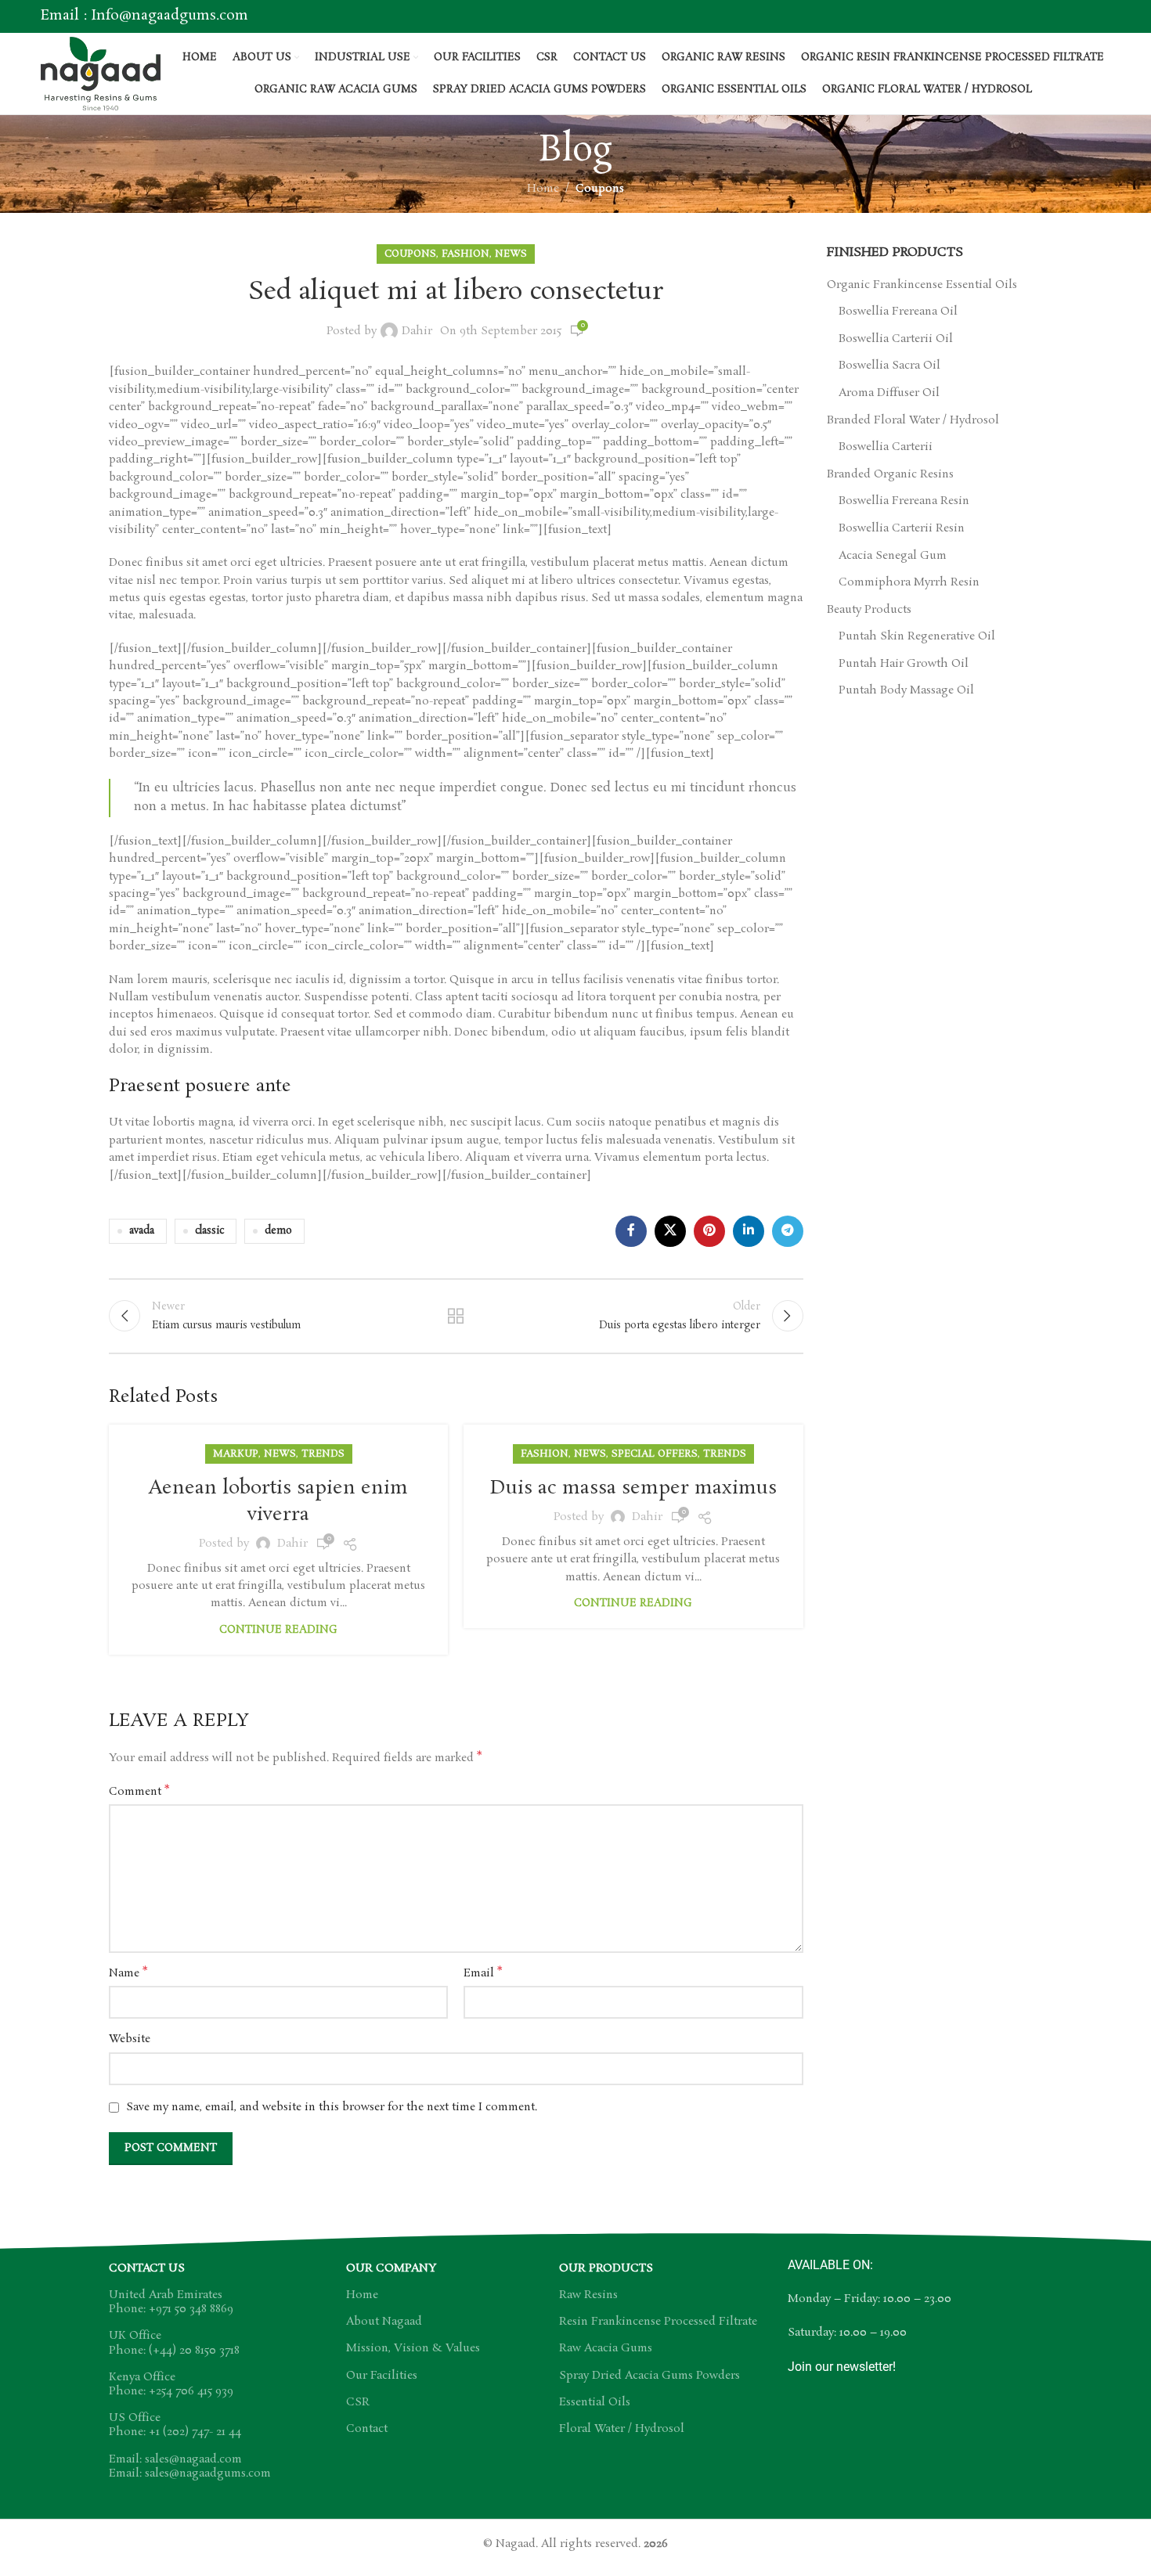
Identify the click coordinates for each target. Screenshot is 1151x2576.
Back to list (456, 1316)
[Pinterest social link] (709, 1231)
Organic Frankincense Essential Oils (922, 285)
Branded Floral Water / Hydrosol (913, 421)
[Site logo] (101, 71)
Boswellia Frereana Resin (904, 501)
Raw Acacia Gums (606, 2348)
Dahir (417, 331)
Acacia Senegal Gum (893, 556)
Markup (236, 1454)
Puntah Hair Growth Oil (904, 664)
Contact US (147, 2268)
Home (543, 189)
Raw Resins (588, 2295)
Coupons (600, 189)
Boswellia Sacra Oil (889, 366)
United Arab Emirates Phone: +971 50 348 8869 (171, 2302)
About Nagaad (384, 2322)
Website (130, 2039)
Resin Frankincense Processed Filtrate (658, 2322)
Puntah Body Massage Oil (906, 691)
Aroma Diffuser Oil (889, 393)
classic (209, 1231)
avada (142, 1231)
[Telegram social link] (788, 1231)
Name (128, 1973)
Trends (323, 1454)
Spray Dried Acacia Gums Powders (649, 2376)
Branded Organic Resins (890, 475)
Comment (139, 1792)
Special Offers (655, 1454)
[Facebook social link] (631, 1231)
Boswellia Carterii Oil (896, 339)
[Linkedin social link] (749, 1231)
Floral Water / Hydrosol (622, 2429)
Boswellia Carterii (886, 447)
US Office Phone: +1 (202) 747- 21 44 (175, 2425)
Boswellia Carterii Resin (902, 529)
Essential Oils (595, 2402)
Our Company (391, 2268)
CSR (358, 2402)
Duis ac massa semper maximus (633, 1488)
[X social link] (670, 1231)
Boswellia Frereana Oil (898, 312)
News (511, 254)
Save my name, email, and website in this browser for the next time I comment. (332, 2107)
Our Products (606, 2268)
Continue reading (278, 1630)
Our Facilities (382, 2376)
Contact (367, 2429)
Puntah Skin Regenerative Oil (917, 637)
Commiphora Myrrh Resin (909, 583)
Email (483, 1973)
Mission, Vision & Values (413, 2348)
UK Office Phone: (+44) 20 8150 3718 (174, 2343)
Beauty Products (869, 610)
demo (278, 1231)
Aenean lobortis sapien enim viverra (278, 1502)
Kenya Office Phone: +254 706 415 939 (171, 2384)
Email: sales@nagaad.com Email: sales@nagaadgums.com (190, 2466)
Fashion (465, 254)
